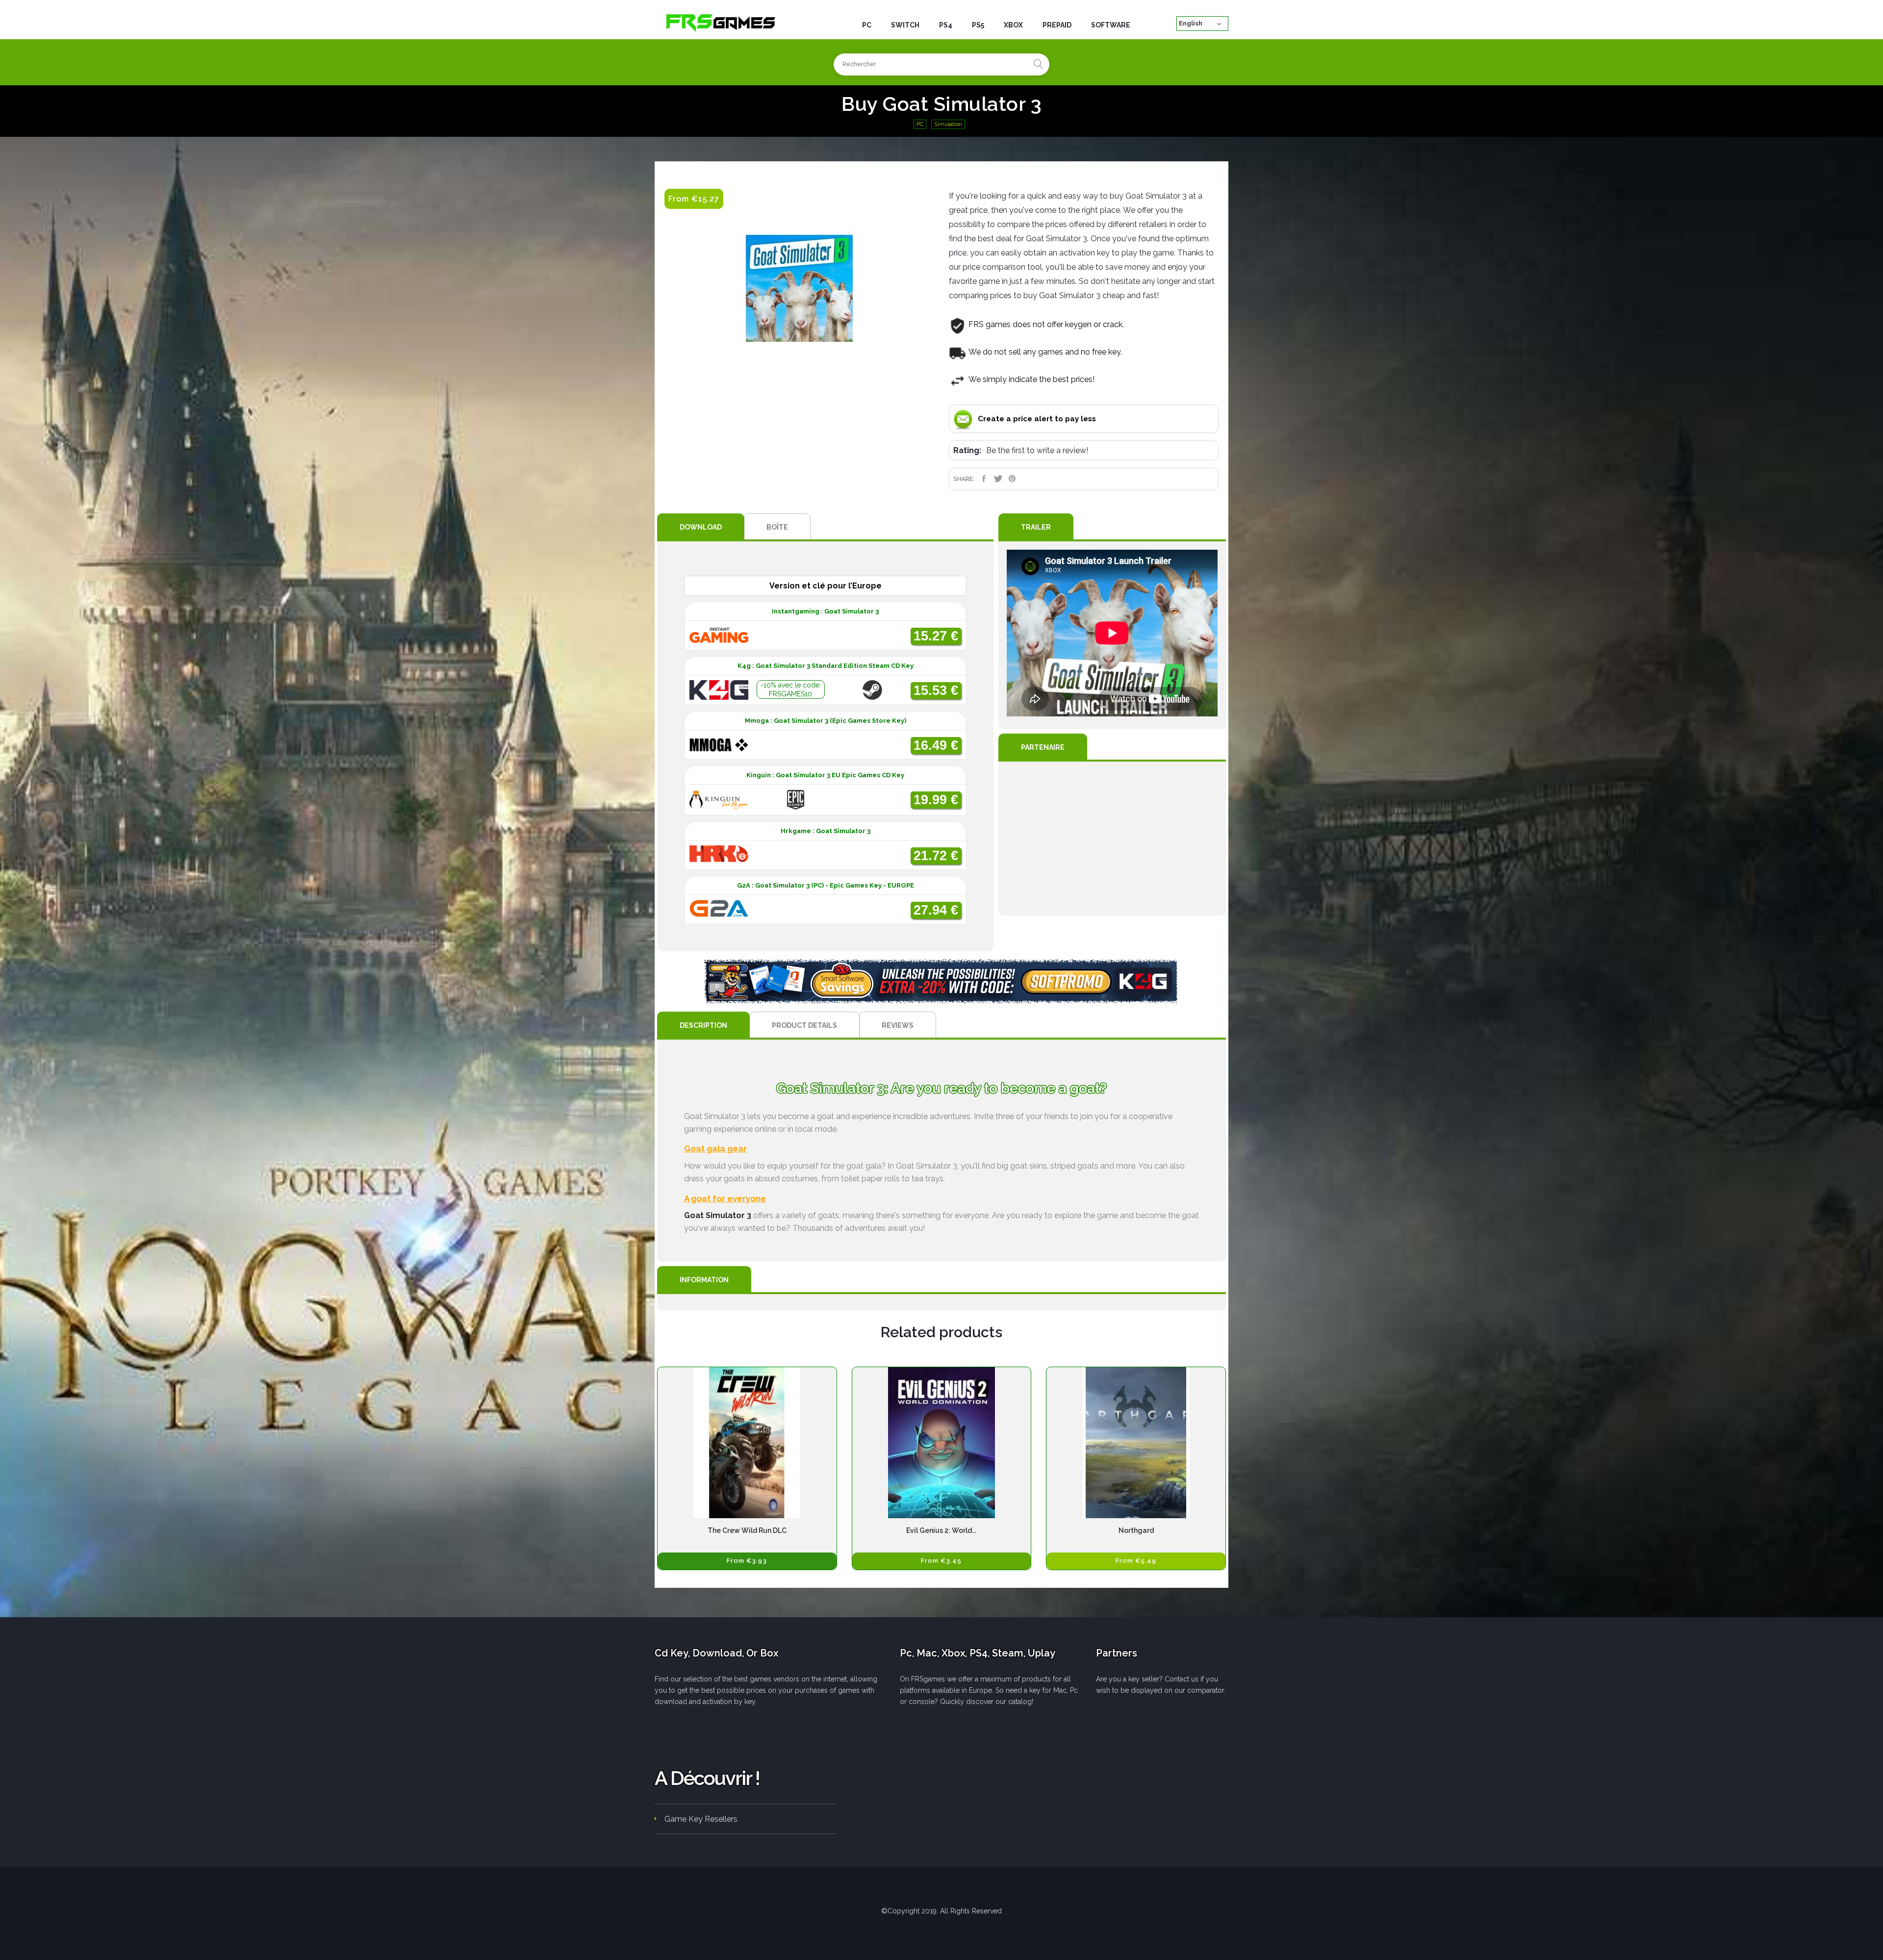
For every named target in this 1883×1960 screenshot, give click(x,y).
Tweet (998, 479)
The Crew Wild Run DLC (747, 1530)
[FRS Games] (721, 22)
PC (920, 124)
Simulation (948, 124)
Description (703, 1025)
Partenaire (1043, 747)
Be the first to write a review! (1037, 450)
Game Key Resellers (701, 1819)
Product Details (804, 1025)
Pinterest (1012, 479)
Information (704, 1280)
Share (984, 479)
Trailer (1036, 527)
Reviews (898, 1025)
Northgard (1136, 1530)
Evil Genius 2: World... (941, 1530)
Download (701, 527)
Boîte (777, 527)
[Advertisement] (1112, 839)
